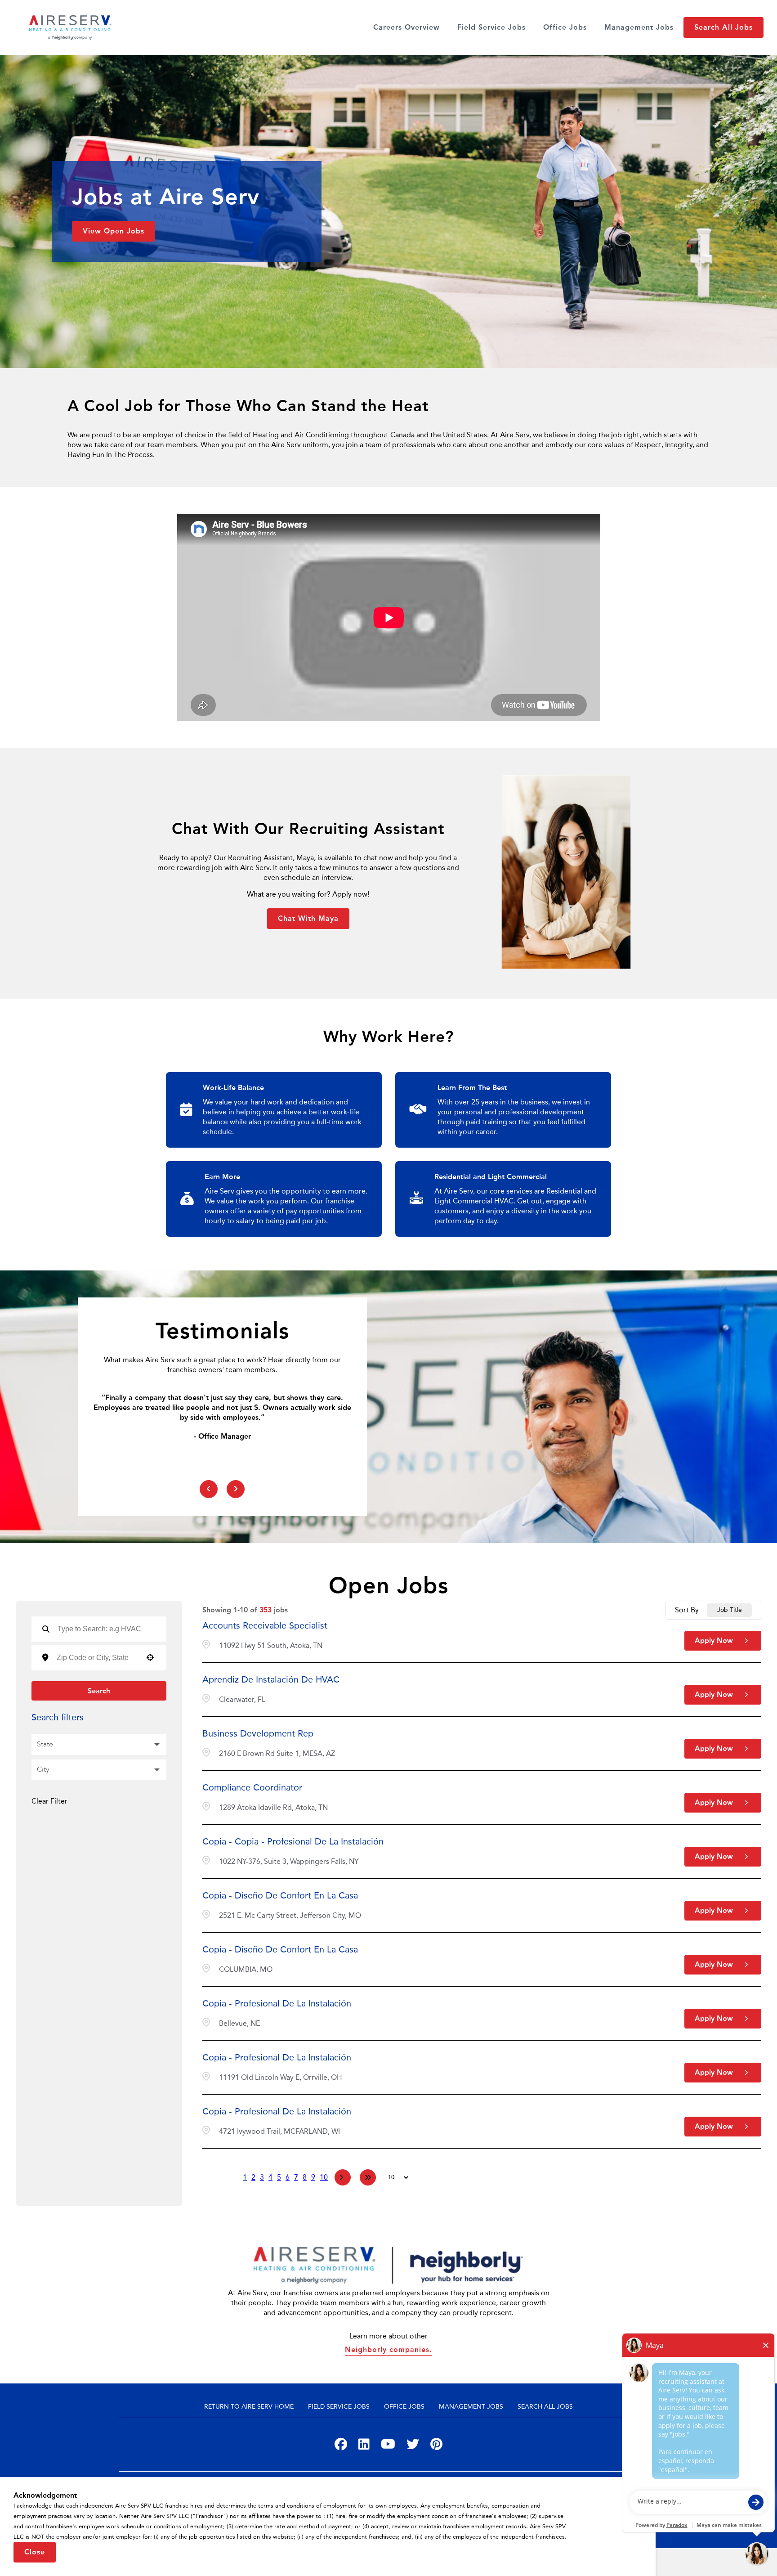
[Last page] (368, 2177)
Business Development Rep (258, 1733)
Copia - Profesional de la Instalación (277, 2003)
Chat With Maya (308, 918)
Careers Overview (406, 27)
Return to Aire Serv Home (249, 2407)
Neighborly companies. (388, 2349)
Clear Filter (49, 1801)
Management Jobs (639, 27)
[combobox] (97, 1658)
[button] (99, 1745)
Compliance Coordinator (252, 1787)
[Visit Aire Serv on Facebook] (341, 2446)
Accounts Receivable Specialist (265, 1625)
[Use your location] (150, 1658)
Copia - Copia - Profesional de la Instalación (293, 1841)
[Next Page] (343, 2177)
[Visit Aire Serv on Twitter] (413, 2446)
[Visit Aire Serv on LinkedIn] (364, 2446)
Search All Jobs (723, 27)
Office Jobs (565, 27)
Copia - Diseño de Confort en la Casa (280, 1895)
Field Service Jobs (491, 27)
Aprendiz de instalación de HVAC (271, 1679)
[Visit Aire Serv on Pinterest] (436, 2446)
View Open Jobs (114, 231)
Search (99, 1691)
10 (324, 2177)
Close (35, 2552)
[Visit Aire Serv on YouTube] (388, 2446)
